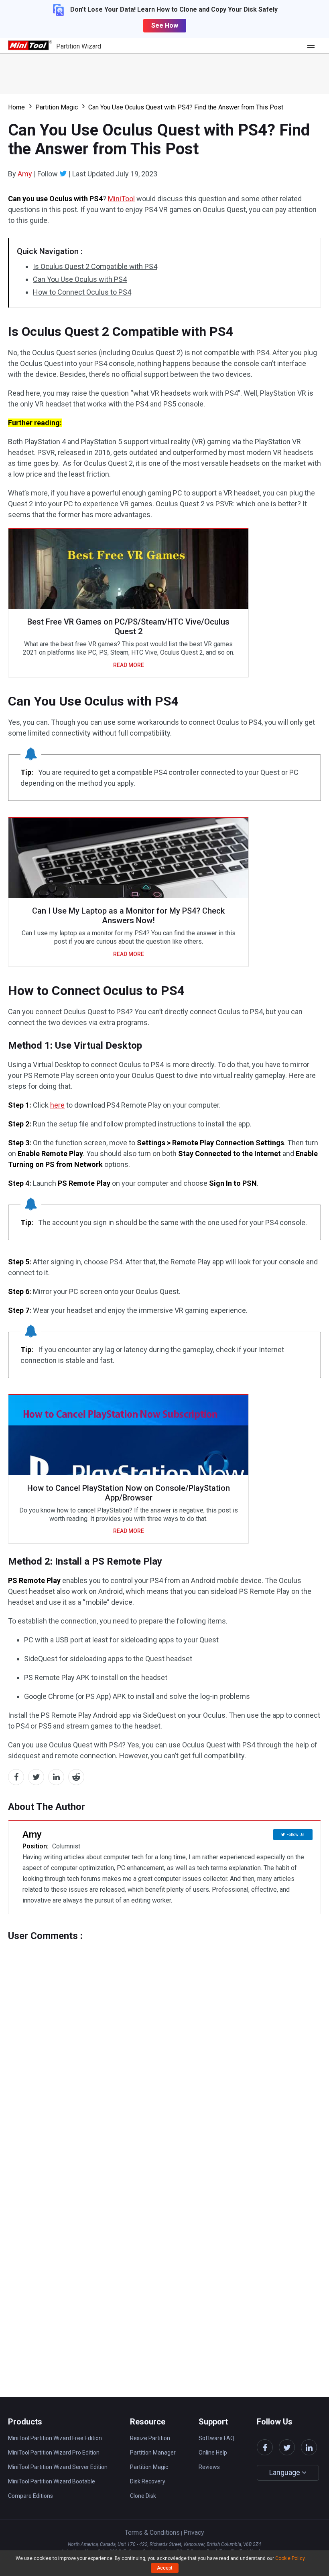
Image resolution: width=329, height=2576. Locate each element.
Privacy (194, 2533)
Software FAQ (216, 2438)
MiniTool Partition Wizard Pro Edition (54, 2453)
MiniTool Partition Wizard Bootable (52, 2481)
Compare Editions (30, 2496)
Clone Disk (143, 2496)
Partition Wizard (79, 46)
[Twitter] (63, 174)
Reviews (209, 2467)
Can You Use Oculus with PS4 (80, 279)
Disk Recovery (148, 2481)
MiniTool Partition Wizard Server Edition (58, 2467)
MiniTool (121, 199)
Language (285, 2472)
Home (16, 107)
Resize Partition (150, 2438)
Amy (25, 174)
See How (165, 25)
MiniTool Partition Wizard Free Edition (55, 2438)
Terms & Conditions (152, 2533)
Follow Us (295, 1835)
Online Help (213, 2453)
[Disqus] (164, 2042)
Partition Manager (153, 2453)
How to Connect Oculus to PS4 (82, 292)
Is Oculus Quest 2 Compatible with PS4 (95, 266)
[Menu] (313, 46)
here (57, 1105)
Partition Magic (57, 107)
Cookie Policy (290, 2558)
